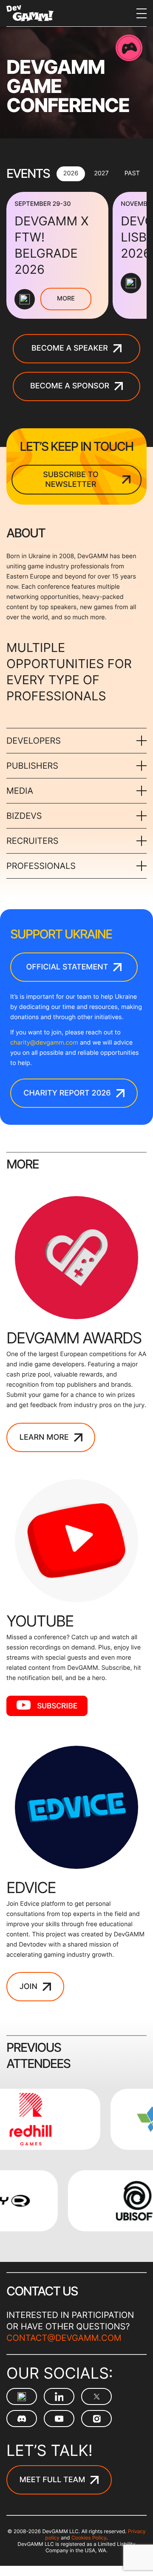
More (66, 299)
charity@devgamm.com (44, 1043)
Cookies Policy (89, 2538)
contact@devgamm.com (64, 2338)
